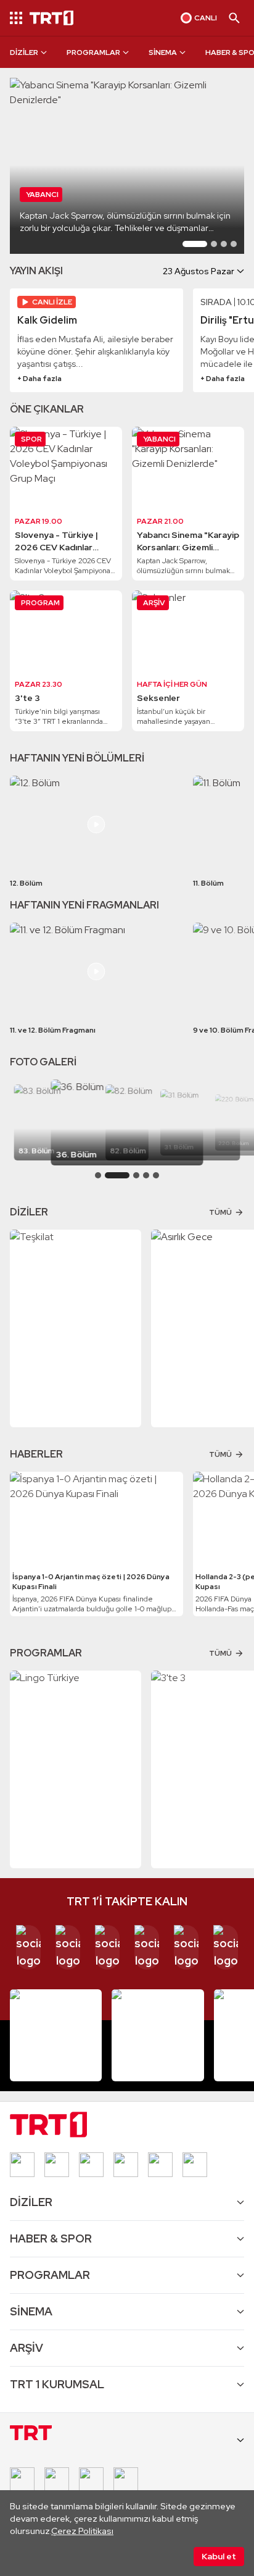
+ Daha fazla (39, 379)
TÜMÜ (220, 1212)
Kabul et (219, 2556)
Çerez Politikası (82, 2531)
